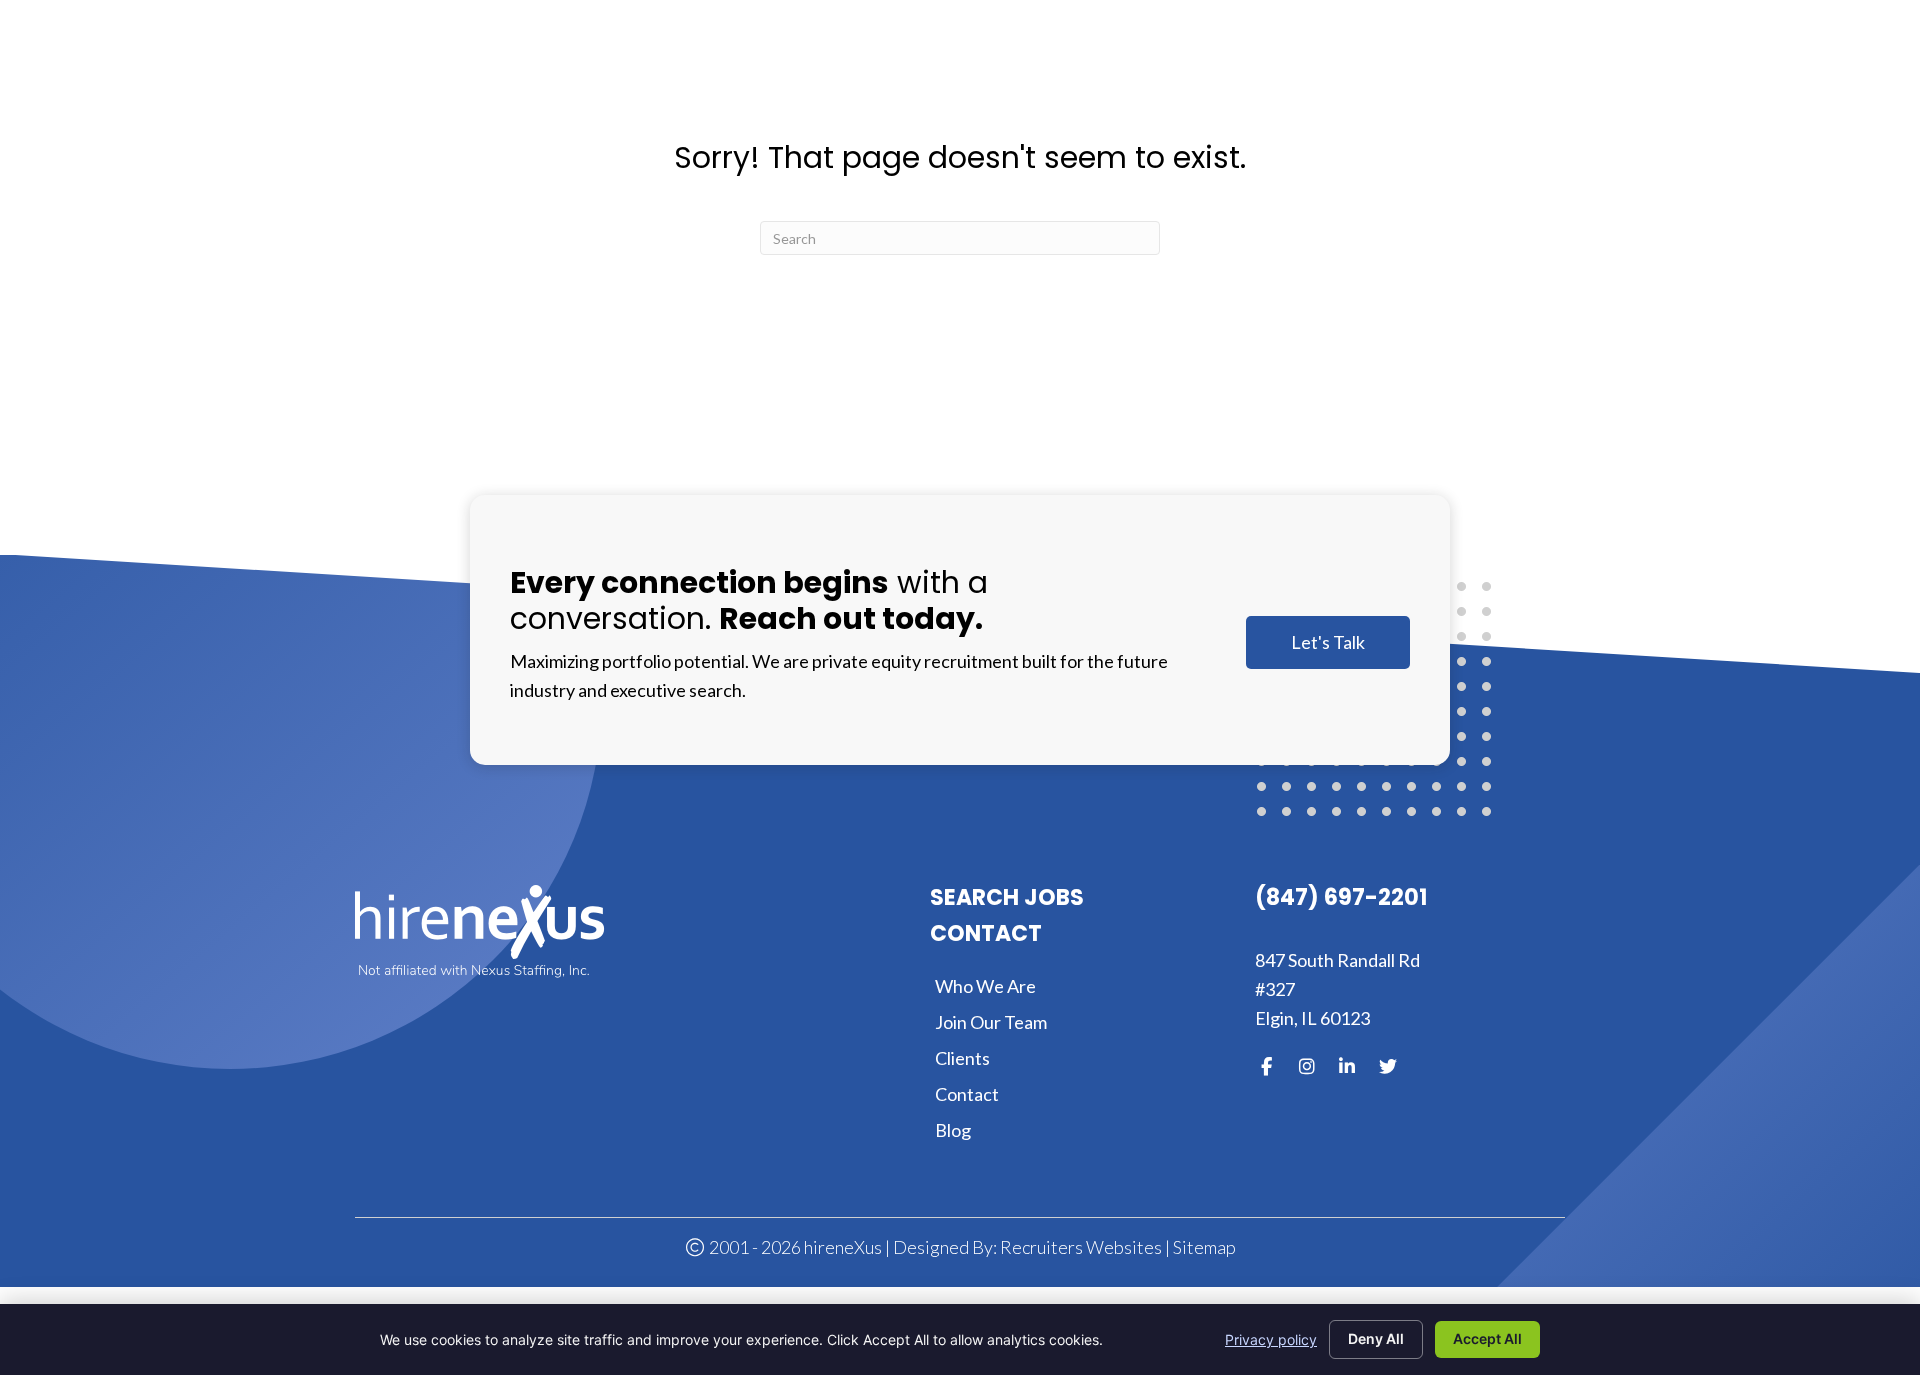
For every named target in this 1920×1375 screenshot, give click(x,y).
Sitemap (1204, 1247)
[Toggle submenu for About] (1096, 68)
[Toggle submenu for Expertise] (1231, 68)
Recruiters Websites (1081, 1247)
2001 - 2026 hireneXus (794, 1247)
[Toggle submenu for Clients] (1351, 68)
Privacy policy (1271, 1339)
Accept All (1487, 1338)
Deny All (1376, 1338)
